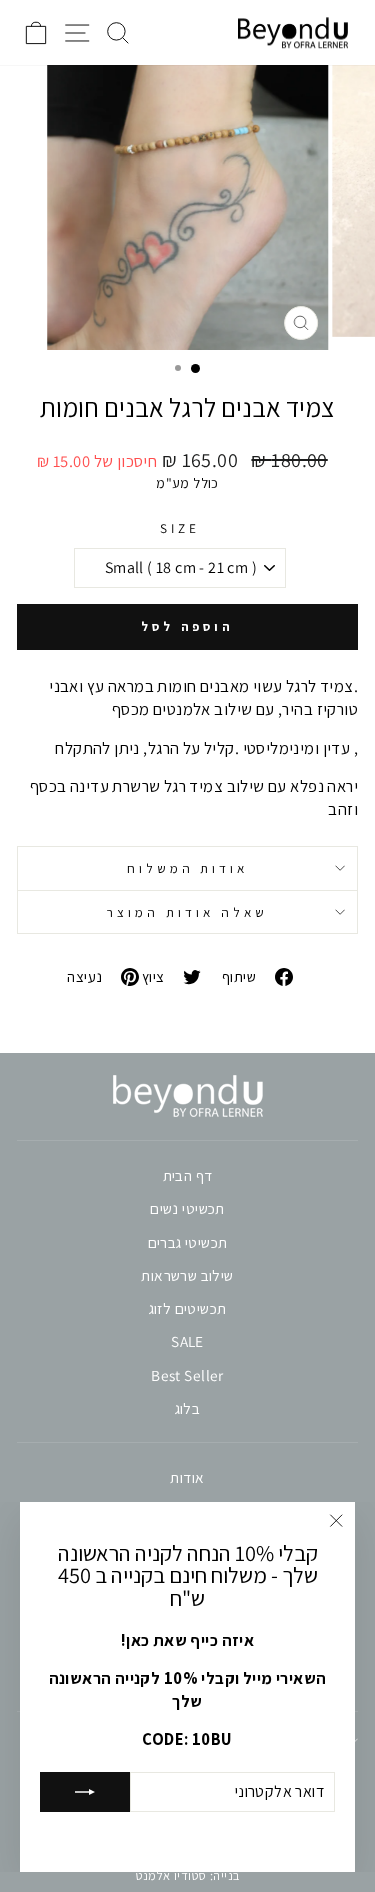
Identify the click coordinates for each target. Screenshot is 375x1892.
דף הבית (188, 1175)
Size (180, 528)
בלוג (188, 1408)
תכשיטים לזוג (188, 1308)
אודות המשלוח (188, 868)
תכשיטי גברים (188, 1242)
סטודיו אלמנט (171, 1875)
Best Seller (187, 1375)
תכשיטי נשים (187, 1208)
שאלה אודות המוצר (187, 912)
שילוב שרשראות (187, 1275)
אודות (187, 1477)
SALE (187, 1341)
